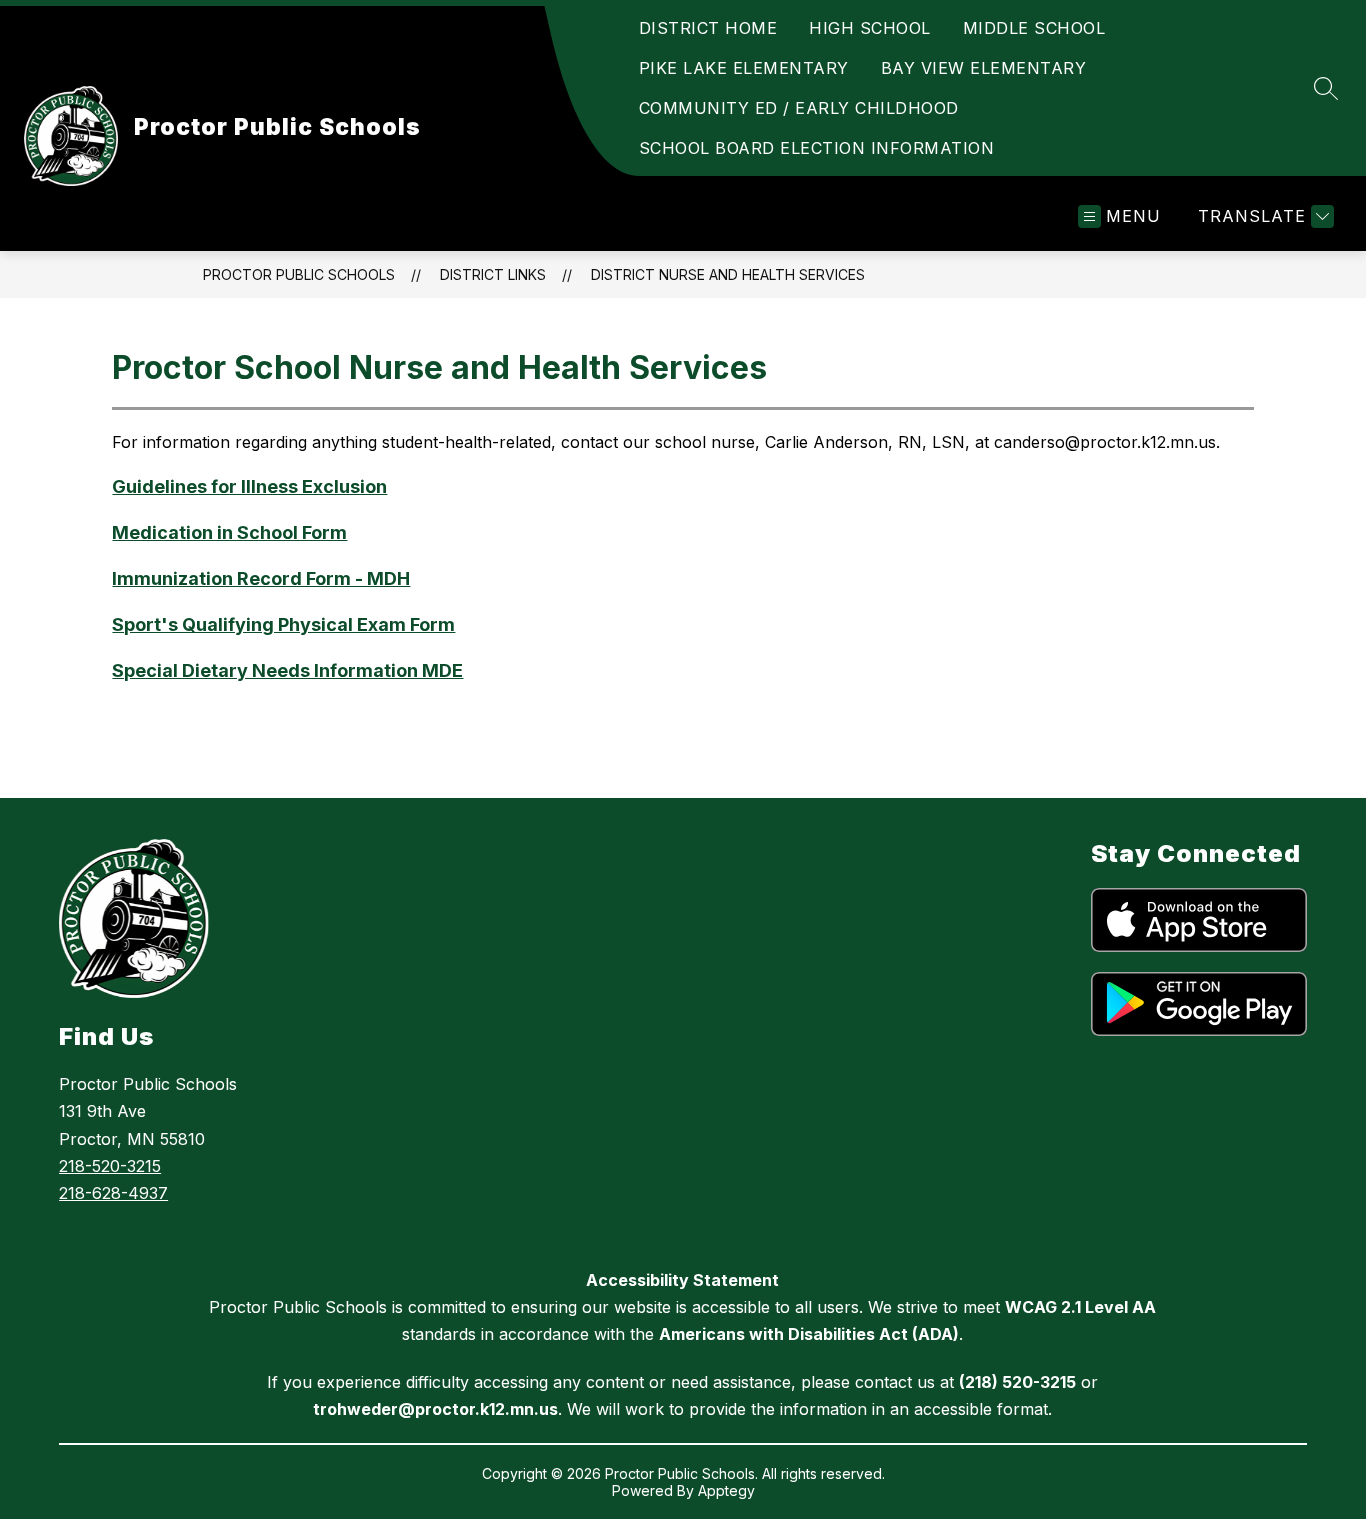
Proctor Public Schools (299, 274)
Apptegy (726, 1490)
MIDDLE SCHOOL (1034, 28)
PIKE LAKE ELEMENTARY (744, 68)
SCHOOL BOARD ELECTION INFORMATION (817, 148)
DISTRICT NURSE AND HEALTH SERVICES (728, 274)
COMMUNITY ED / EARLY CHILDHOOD (799, 108)
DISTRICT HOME (708, 28)
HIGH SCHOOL (870, 28)
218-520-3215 (110, 1166)
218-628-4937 (113, 1193)
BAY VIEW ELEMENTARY (984, 68)
